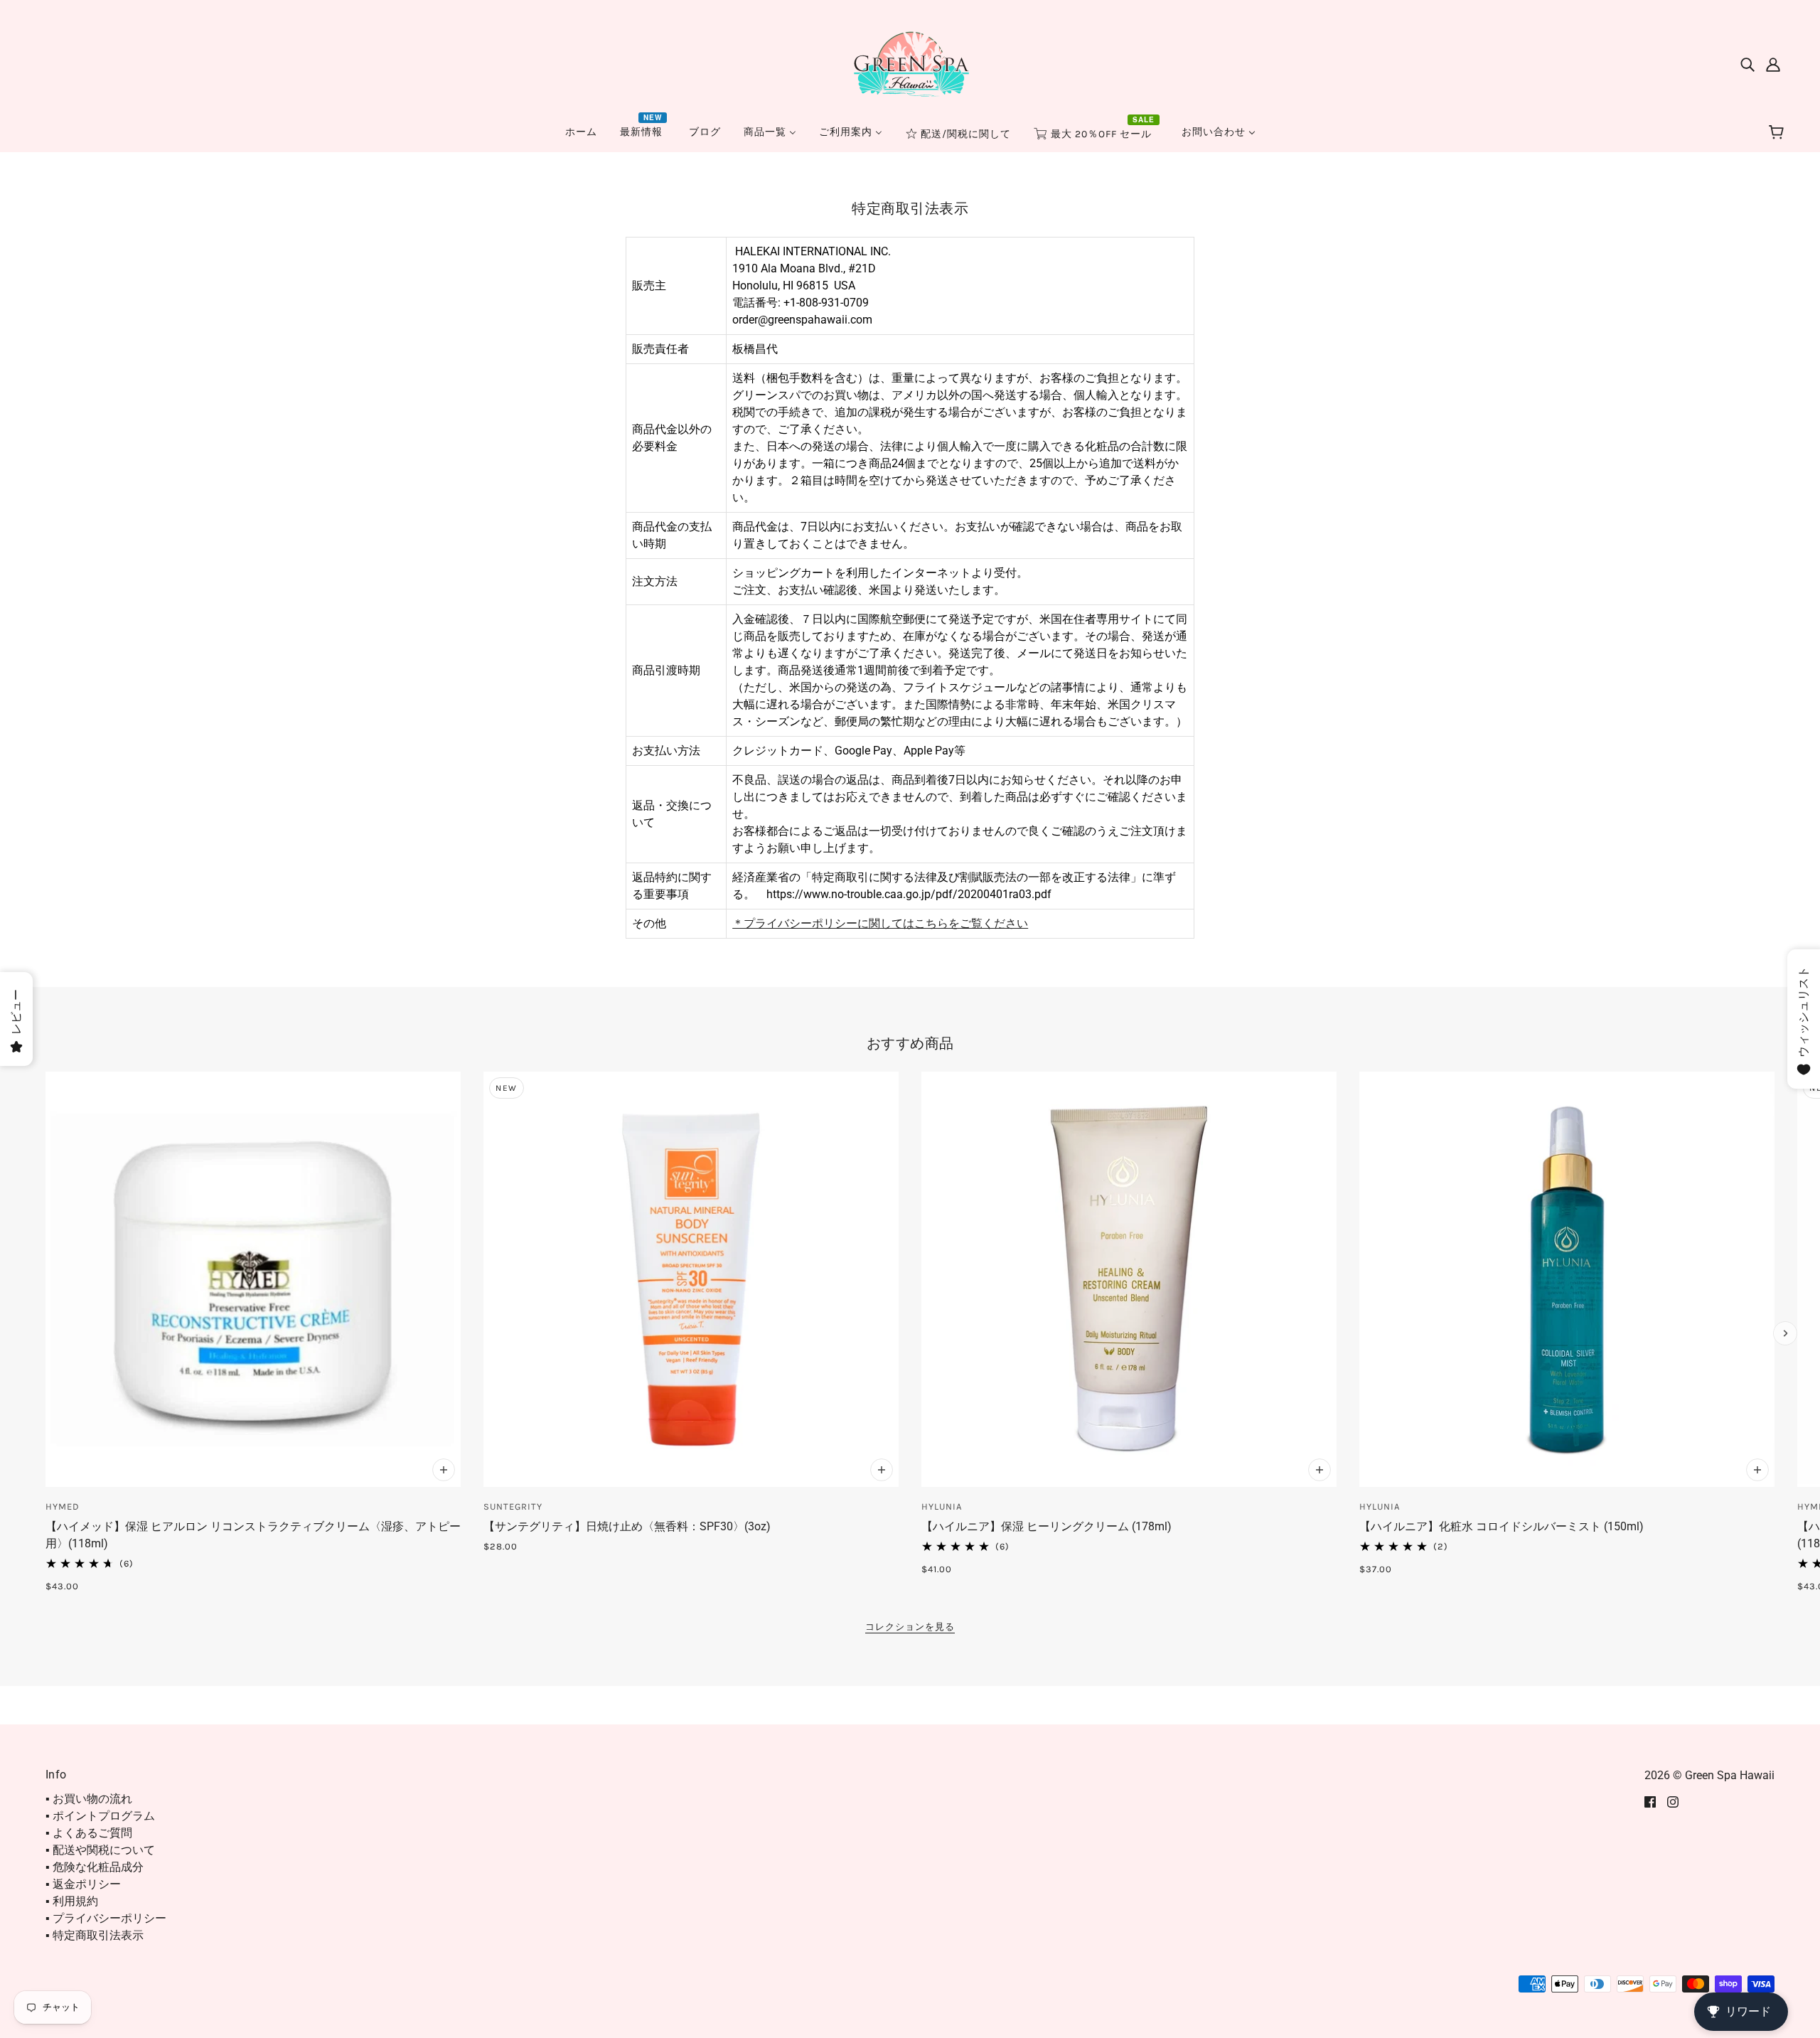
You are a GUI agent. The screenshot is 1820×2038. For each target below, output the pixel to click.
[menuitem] (581, 132)
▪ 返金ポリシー (83, 1884)
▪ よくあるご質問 (89, 1833)
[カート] (1778, 133)
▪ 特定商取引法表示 (95, 1935)
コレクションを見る (910, 1627)
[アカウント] (1773, 64)
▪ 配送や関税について (100, 1850)
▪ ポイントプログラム (100, 1816)
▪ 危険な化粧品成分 (95, 1867)
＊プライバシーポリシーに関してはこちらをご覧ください (880, 923)
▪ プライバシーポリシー (106, 1918)
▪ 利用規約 (72, 1901)
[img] (1747, 64)
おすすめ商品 (910, 1043)
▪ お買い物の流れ (89, 1799)
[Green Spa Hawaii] (910, 63)
